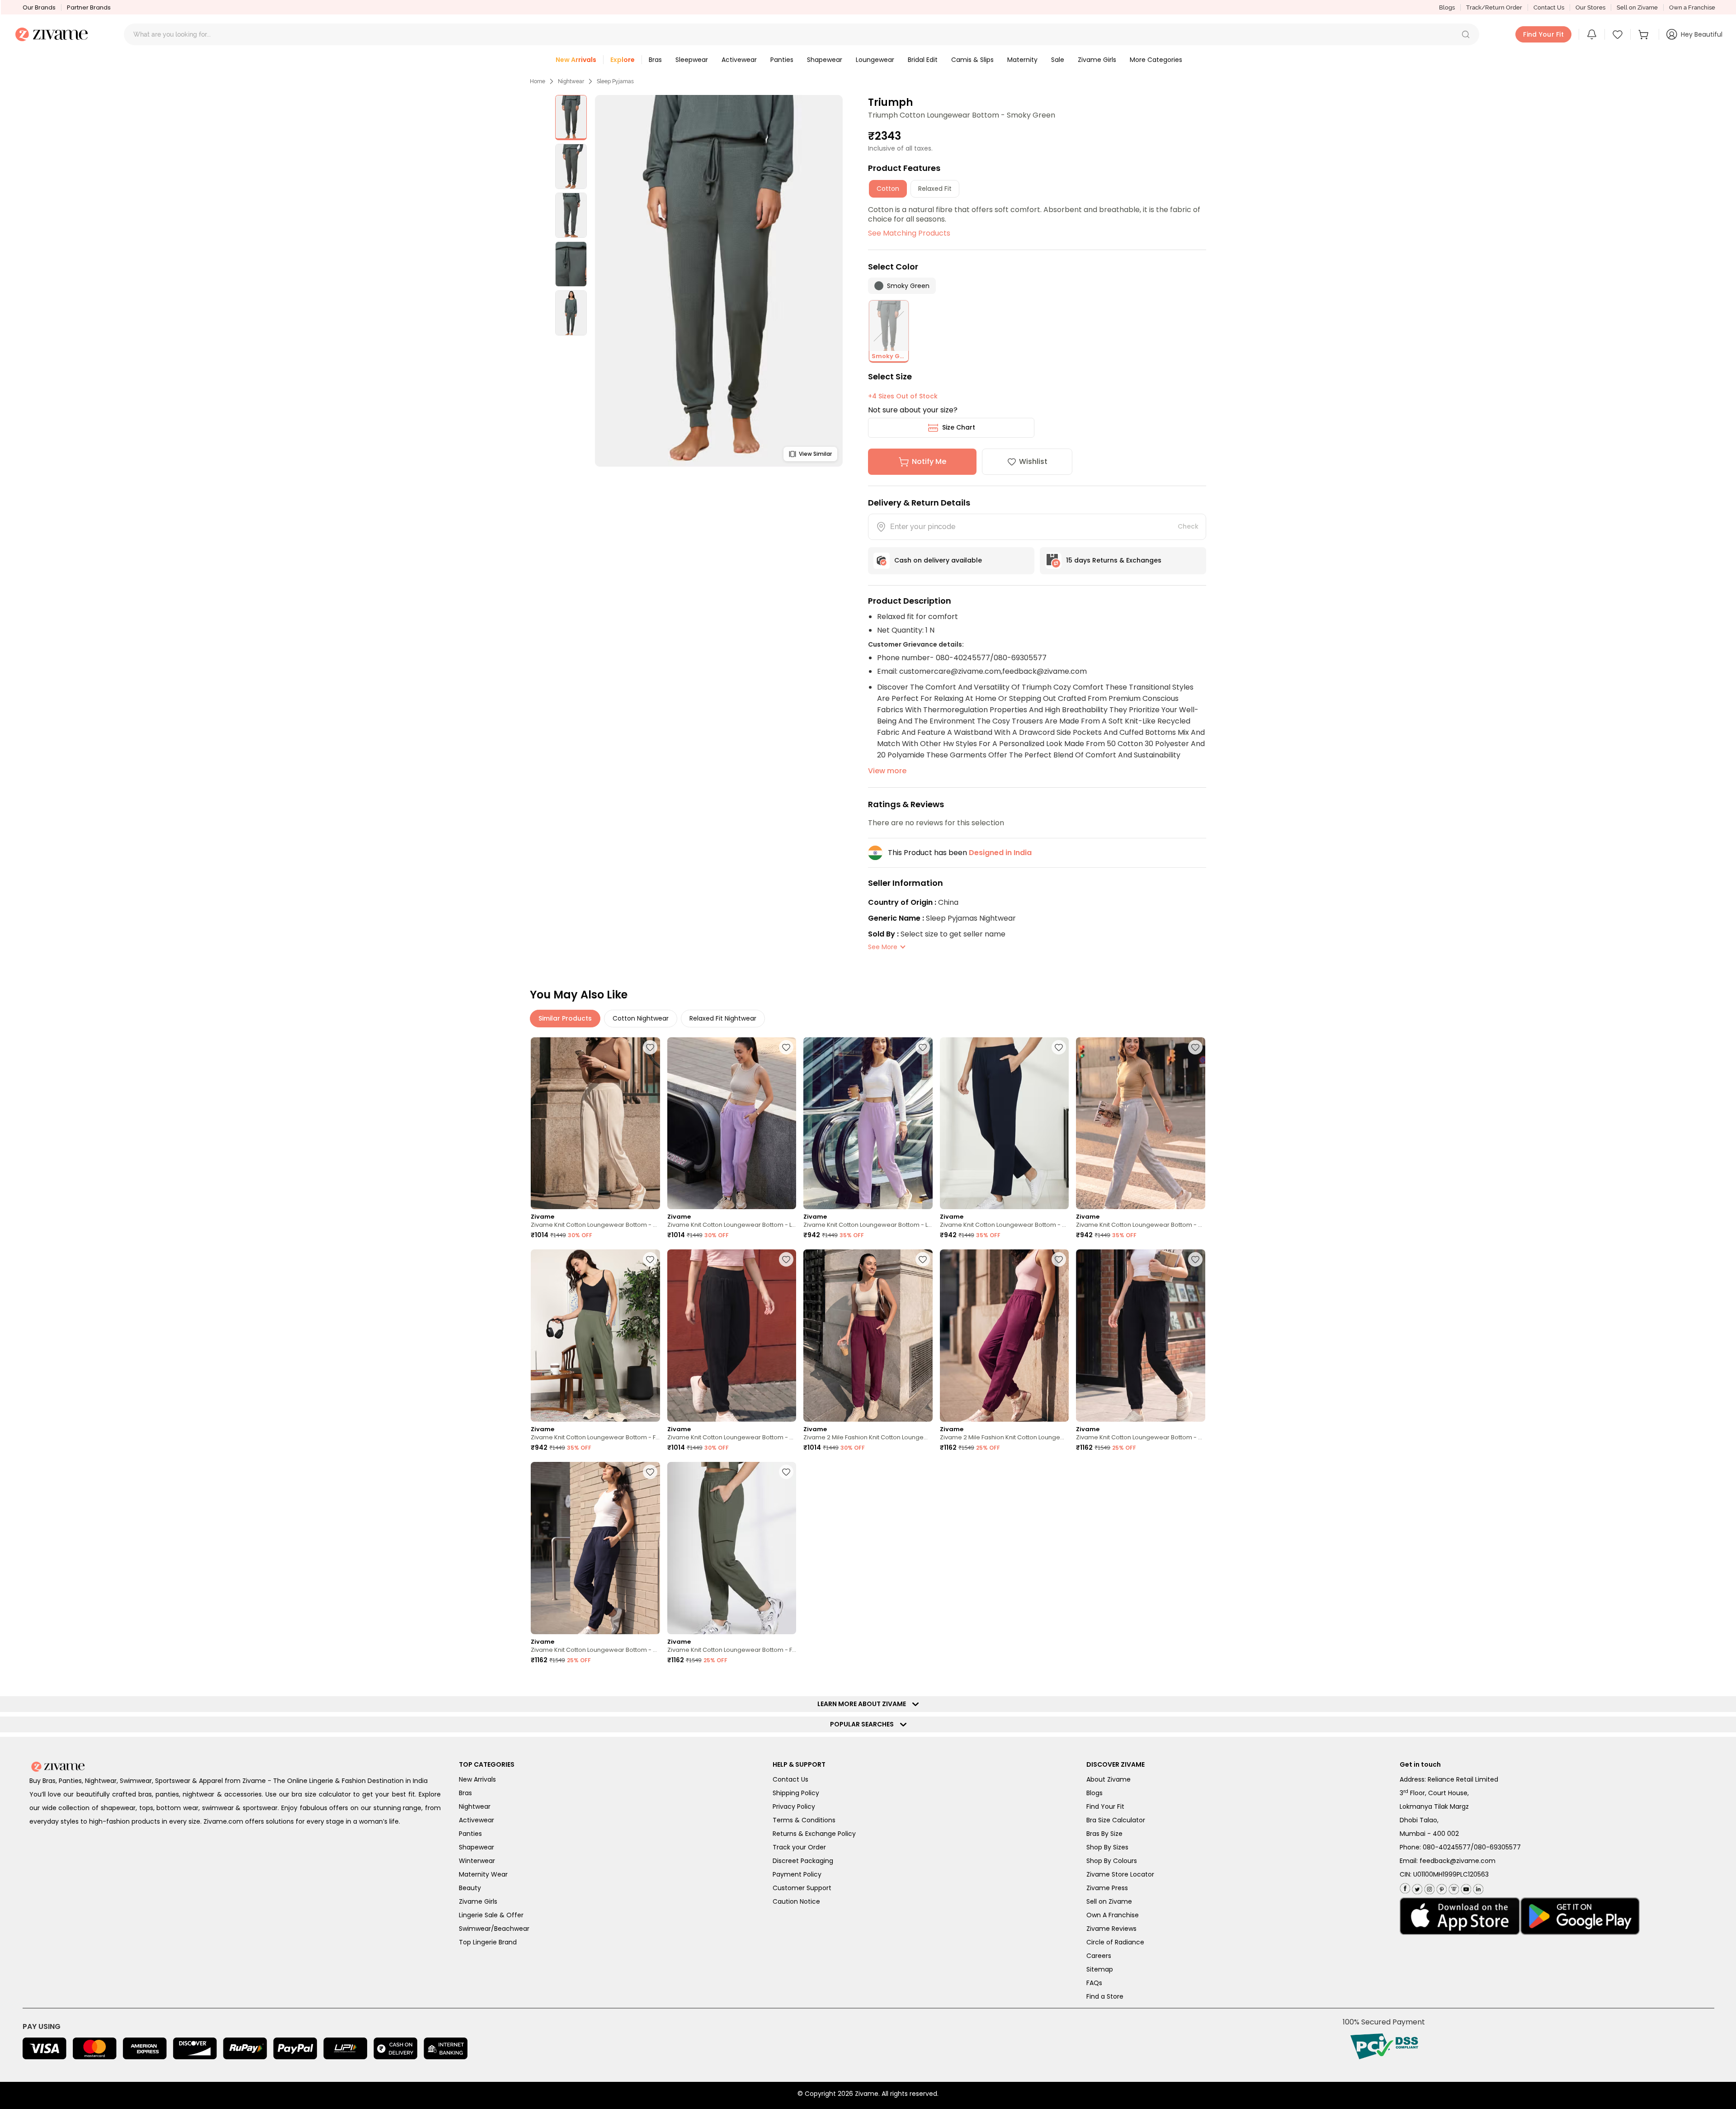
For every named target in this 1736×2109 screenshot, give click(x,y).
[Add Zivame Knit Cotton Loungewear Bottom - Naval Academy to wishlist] (1059, 1047)
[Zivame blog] (1453, 1887)
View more (887, 771)
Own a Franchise (1692, 7)
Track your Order (799, 1847)
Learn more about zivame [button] (864, 1704)
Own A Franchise (1113, 1915)
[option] (571, 118)
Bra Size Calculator (1116, 1820)
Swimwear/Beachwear (494, 1929)
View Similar (815, 454)
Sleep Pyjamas (615, 81)
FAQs (1094, 1983)
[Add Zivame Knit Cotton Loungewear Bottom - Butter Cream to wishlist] (650, 1047)
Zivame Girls (478, 1901)
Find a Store (1105, 1996)
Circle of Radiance (1115, 1942)
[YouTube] (1465, 1887)
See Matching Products (909, 233)
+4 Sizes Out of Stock (903, 396)
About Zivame (1109, 1779)
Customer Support (802, 1888)
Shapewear (476, 1847)
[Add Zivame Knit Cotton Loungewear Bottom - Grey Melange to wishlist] (1195, 1047)
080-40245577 (1447, 1847)
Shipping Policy (796, 1793)
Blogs (1447, 7)
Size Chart (959, 427)
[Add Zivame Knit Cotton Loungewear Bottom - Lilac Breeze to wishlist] (786, 1047)
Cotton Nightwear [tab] (641, 1018)
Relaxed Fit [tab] (935, 189)
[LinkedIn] (1477, 1887)
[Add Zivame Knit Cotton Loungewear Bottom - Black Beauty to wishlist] (786, 1259)
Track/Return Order (1494, 7)
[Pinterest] (1441, 1887)
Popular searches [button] (864, 1724)
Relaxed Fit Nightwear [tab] (723, 1018)
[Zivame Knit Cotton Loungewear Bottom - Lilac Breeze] (732, 1123)
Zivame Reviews (1111, 1929)
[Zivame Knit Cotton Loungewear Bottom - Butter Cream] (595, 1123)
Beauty (470, 1888)
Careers (1099, 1956)
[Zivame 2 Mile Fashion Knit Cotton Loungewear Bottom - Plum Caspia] (868, 1336)
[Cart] (1645, 34)
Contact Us (1549, 7)
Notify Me (929, 461)
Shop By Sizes (1107, 1847)
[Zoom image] (719, 281)
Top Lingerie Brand (488, 1942)
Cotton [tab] (888, 189)
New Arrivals (477, 1779)
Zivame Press (1107, 1888)
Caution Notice (796, 1901)
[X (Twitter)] (1416, 1887)
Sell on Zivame (1637, 7)
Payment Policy (797, 1874)
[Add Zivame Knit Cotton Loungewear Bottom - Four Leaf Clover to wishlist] (650, 1259)
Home (538, 81)
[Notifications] (1592, 34)
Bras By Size (1104, 1834)
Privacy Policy (794, 1806)
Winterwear (477, 1861)
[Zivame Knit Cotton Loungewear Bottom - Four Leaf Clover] (595, 1336)
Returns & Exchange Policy (814, 1834)
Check (1188, 526)
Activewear (476, 1820)
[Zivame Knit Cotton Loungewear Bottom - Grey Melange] (1141, 1123)
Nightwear (571, 81)
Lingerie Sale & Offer (491, 1915)
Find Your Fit (1105, 1806)
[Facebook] (1405, 1888)
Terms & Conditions (804, 1820)
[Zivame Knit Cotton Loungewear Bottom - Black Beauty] (732, 1336)
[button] (1466, 34)
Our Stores (1590, 7)
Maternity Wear (483, 1874)
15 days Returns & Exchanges (1114, 560)
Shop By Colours (1112, 1861)
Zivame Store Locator (1120, 1874)
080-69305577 (1497, 1847)
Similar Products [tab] (565, 1018)
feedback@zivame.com (1458, 1861)
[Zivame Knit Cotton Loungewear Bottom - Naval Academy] (1005, 1123)
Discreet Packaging (803, 1861)
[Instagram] (1428, 1887)
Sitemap (1100, 1969)
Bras (465, 1793)
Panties (470, 1834)
